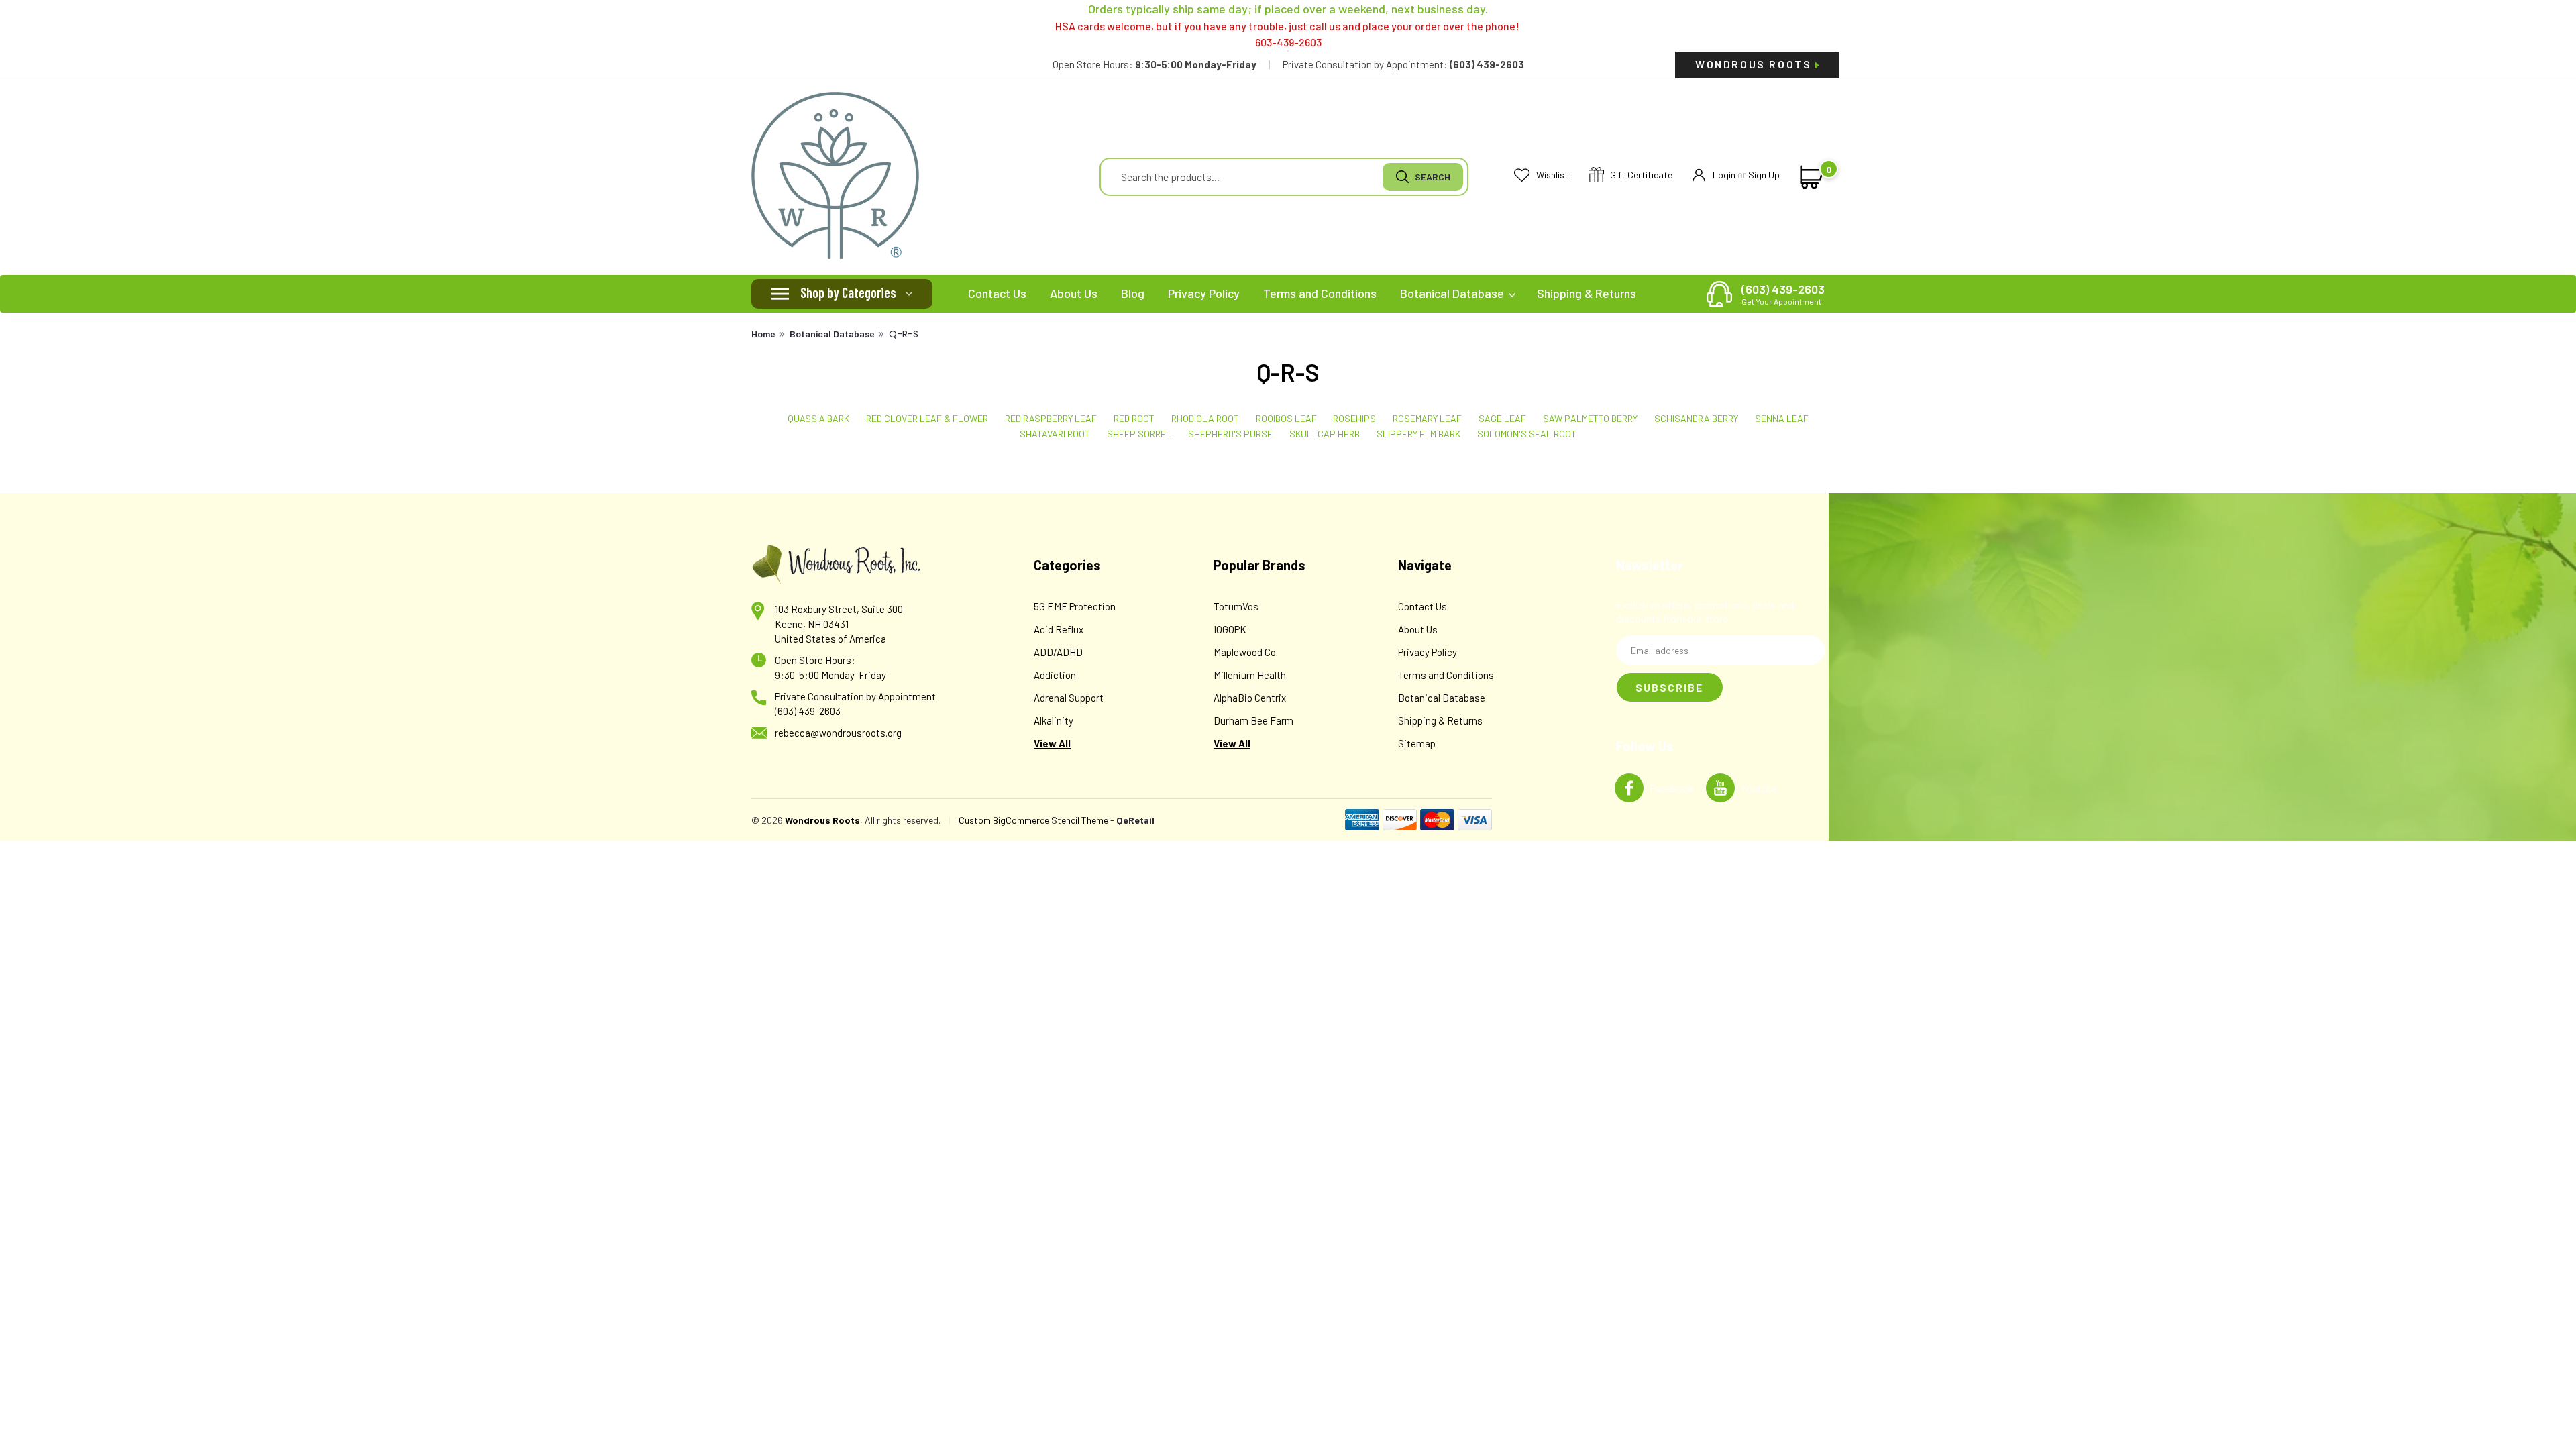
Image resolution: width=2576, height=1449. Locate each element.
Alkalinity (1054, 720)
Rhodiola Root (1205, 418)
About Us (1074, 293)
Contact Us (997, 293)
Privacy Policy (1204, 293)
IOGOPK (1230, 629)
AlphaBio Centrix (1250, 698)
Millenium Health (1250, 675)
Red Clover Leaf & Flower (927, 418)
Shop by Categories (848, 292)
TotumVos (1236, 606)
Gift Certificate (1640, 175)
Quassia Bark (818, 418)
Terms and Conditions (1320, 293)
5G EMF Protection (1075, 606)
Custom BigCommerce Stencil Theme (1033, 820)
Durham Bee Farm (1253, 720)
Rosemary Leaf (1427, 418)
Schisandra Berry (1696, 418)
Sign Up (1764, 175)
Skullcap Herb (1325, 434)
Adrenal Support (1069, 698)
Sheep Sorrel (1139, 434)
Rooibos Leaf (1286, 418)
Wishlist (1551, 175)
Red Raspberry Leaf (1051, 418)
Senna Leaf (1782, 418)
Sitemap (1417, 743)
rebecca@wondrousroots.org (838, 733)
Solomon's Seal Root (1527, 434)
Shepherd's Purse (1230, 434)
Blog (1133, 293)
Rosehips (1354, 418)
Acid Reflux (1059, 629)
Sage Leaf (1502, 418)
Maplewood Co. (1246, 652)
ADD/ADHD (1058, 652)
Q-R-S (904, 334)
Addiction (1055, 675)
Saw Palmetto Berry (1590, 418)
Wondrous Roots (1755, 64)
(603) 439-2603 (1783, 294)
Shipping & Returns (1587, 293)
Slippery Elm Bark (1418, 434)
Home (763, 334)
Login (1724, 175)
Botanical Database (1453, 293)
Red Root (1134, 418)
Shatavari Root (1055, 434)
